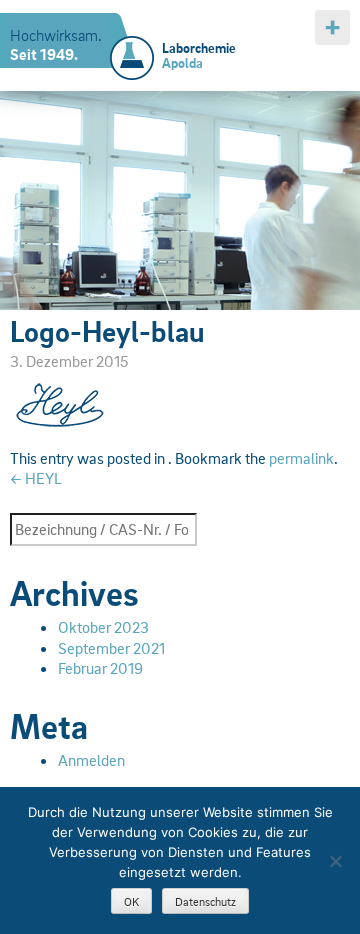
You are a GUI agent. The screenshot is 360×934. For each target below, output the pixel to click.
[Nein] (335, 861)
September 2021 (111, 648)
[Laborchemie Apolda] (132, 46)
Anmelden (91, 760)
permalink (301, 458)
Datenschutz (205, 901)
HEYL (36, 478)
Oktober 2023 (103, 627)
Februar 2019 (100, 668)
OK (131, 901)
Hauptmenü (332, 27)
